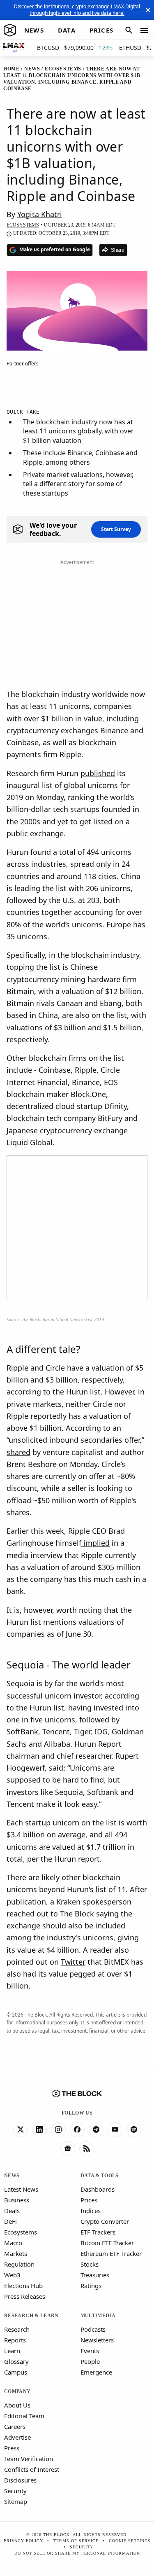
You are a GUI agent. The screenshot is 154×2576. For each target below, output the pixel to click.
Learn (12, 2351)
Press (12, 2448)
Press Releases (25, 2296)
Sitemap (16, 2501)
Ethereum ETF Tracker (111, 2253)
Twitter (73, 1962)
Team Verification (29, 2459)
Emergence (96, 2372)
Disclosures (20, 2480)
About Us (17, 2405)
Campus (16, 2372)
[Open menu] (144, 30)
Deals (12, 2211)
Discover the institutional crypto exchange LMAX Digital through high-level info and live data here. (77, 10)
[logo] (10, 30)
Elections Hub (23, 2286)
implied (95, 1543)
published (98, 773)
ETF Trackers (98, 2232)
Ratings (91, 2286)
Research (17, 2329)
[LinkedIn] (39, 2130)
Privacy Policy (23, 2541)
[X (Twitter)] (21, 2130)
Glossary (16, 2361)
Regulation (19, 2264)
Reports (15, 2340)
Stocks (90, 2264)
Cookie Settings (130, 2541)
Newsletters (97, 2340)
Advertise (17, 2437)
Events (90, 2351)
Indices (91, 2211)
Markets (16, 2253)
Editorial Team (24, 2416)
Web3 (12, 2275)
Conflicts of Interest (32, 2469)
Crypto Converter (105, 2221)
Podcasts (93, 2329)
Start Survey (116, 529)
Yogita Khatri (40, 214)
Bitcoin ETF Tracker (107, 2243)
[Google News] (68, 2149)
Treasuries (95, 2275)
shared (18, 1452)
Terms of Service (76, 2541)
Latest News (21, 2189)
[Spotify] (134, 2130)
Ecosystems (21, 2232)
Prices (89, 2200)
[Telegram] (96, 2130)
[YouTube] (115, 2130)
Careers (15, 2426)
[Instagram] (58, 2130)
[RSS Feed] (87, 2149)
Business (17, 2200)
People (90, 2361)
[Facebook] (77, 2130)
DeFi (10, 2221)
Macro (13, 2243)
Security (15, 2491)
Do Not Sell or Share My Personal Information (77, 2553)
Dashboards (98, 2189)
